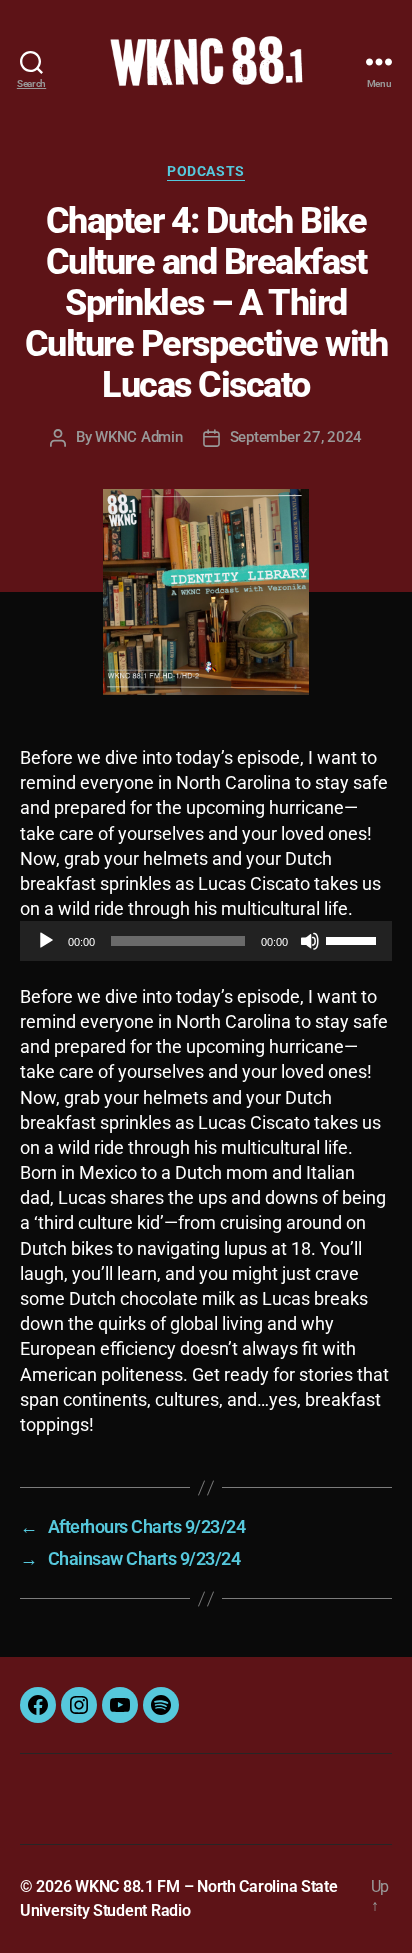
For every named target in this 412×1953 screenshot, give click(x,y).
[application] (206, 941)
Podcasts (205, 171)
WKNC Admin (138, 437)
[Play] (46, 941)
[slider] (354, 939)
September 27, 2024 (296, 437)
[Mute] (310, 941)
